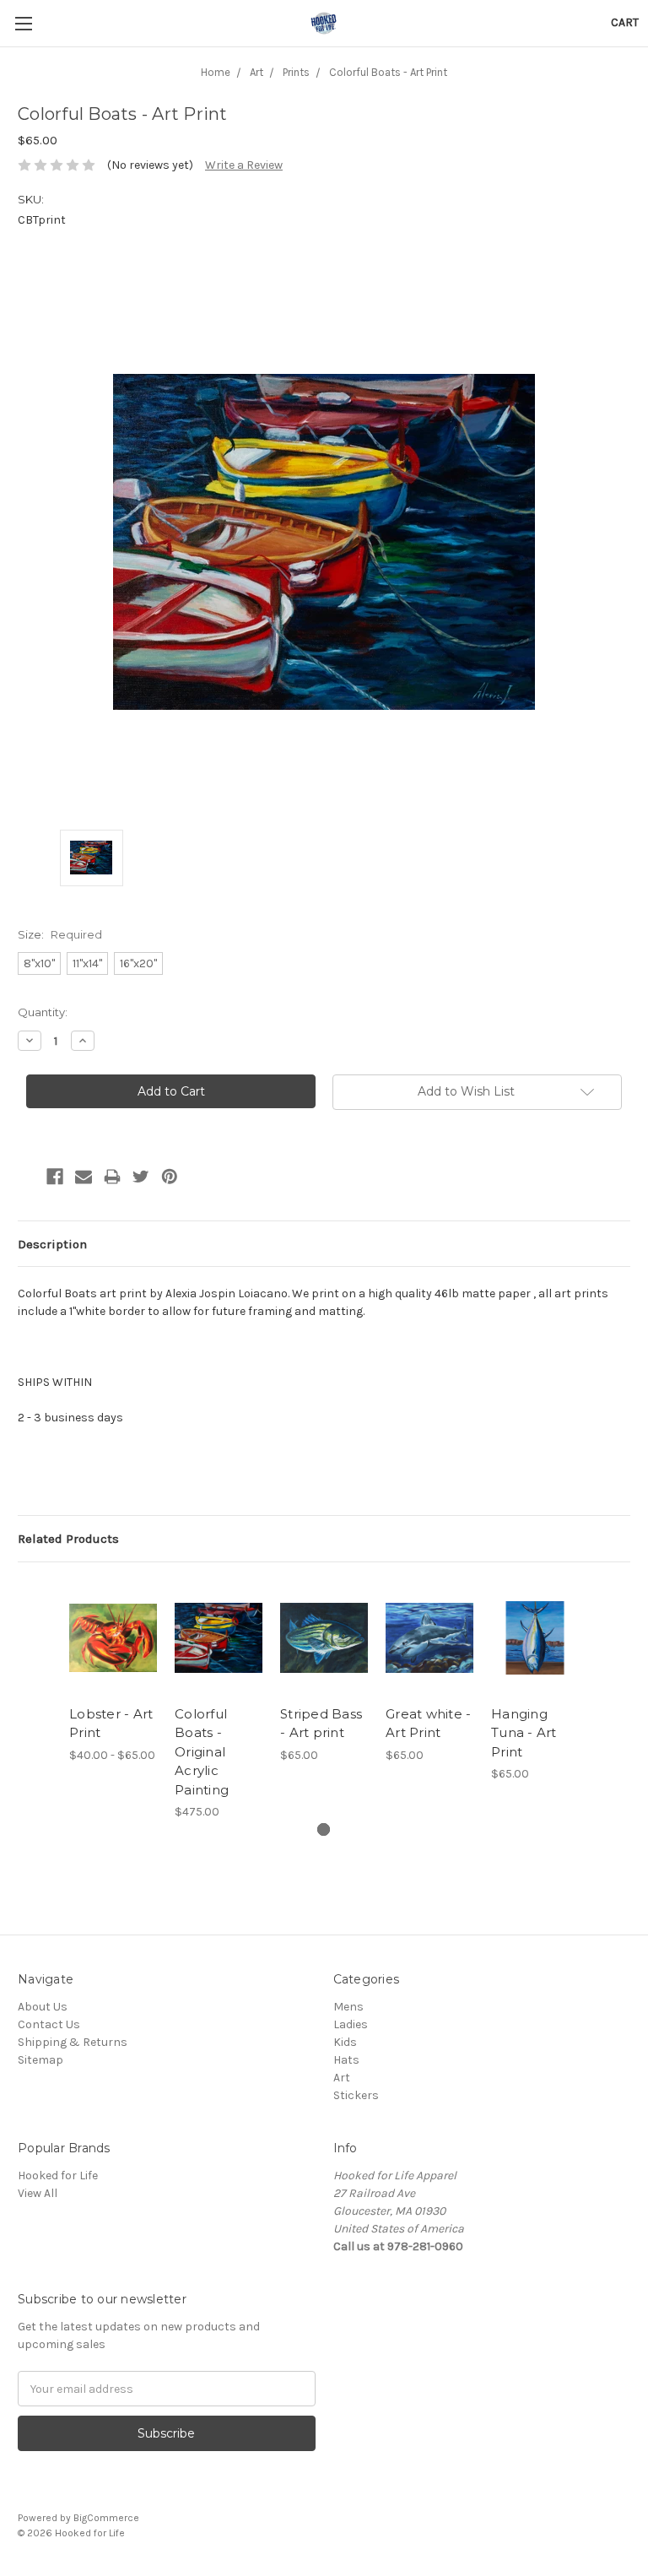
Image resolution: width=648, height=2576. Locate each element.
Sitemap (40, 2060)
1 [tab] (324, 1829)
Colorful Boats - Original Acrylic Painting (202, 1752)
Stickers (356, 2095)
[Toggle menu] (23, 23)
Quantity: (43, 1012)
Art (342, 2078)
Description (52, 1244)
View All (38, 2193)
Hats (346, 2060)
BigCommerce (106, 2518)
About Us (43, 2007)
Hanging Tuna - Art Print (524, 1733)
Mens (348, 2007)
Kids (345, 2042)
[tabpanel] (113, 1672)
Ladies (351, 2024)
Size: (60, 934)
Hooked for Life (58, 2176)
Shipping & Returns (73, 2042)
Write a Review (244, 165)
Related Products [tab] (68, 1539)
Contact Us (49, 2024)
